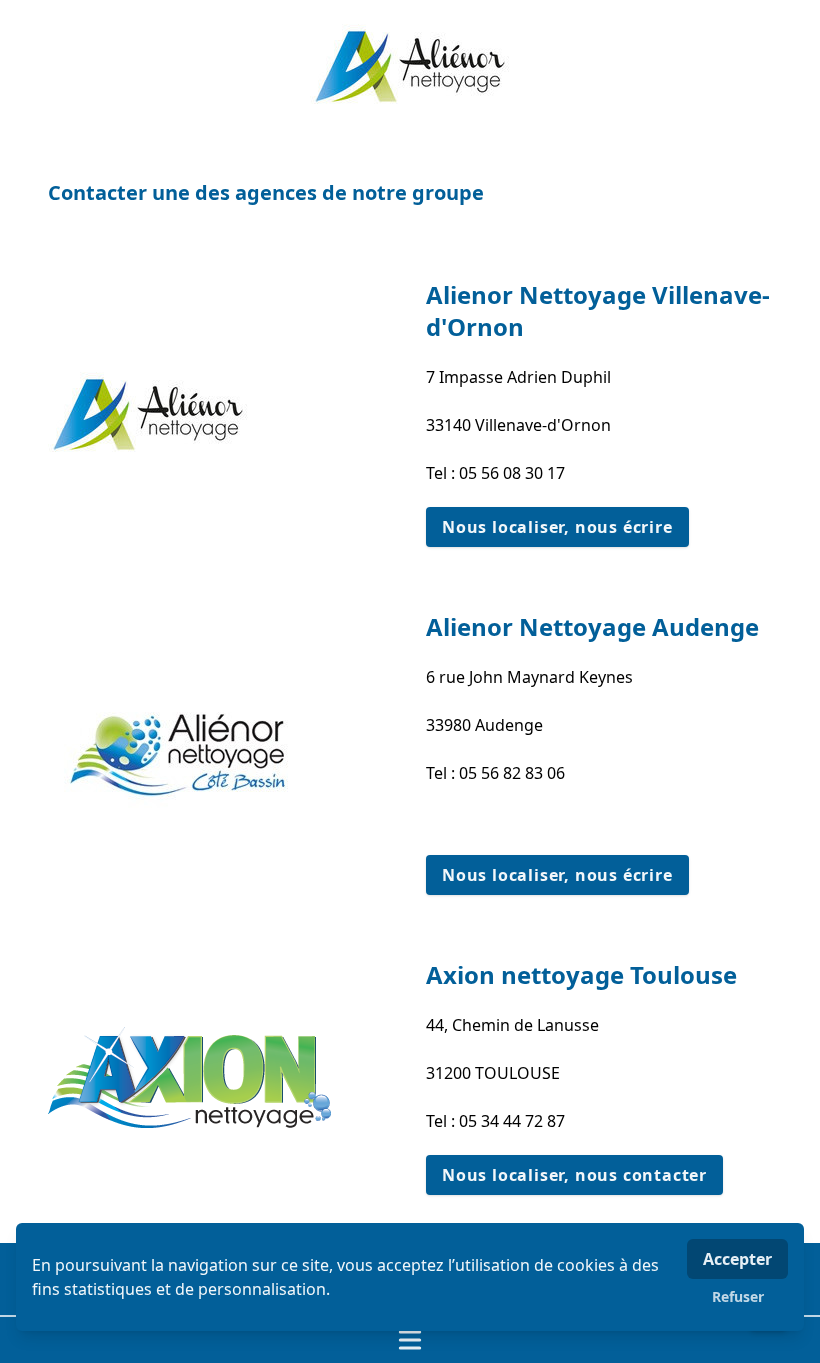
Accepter (737, 1259)
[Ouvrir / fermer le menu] (410, 1340)
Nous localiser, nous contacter (574, 1175)
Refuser (738, 1296)
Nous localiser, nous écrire (557, 527)
